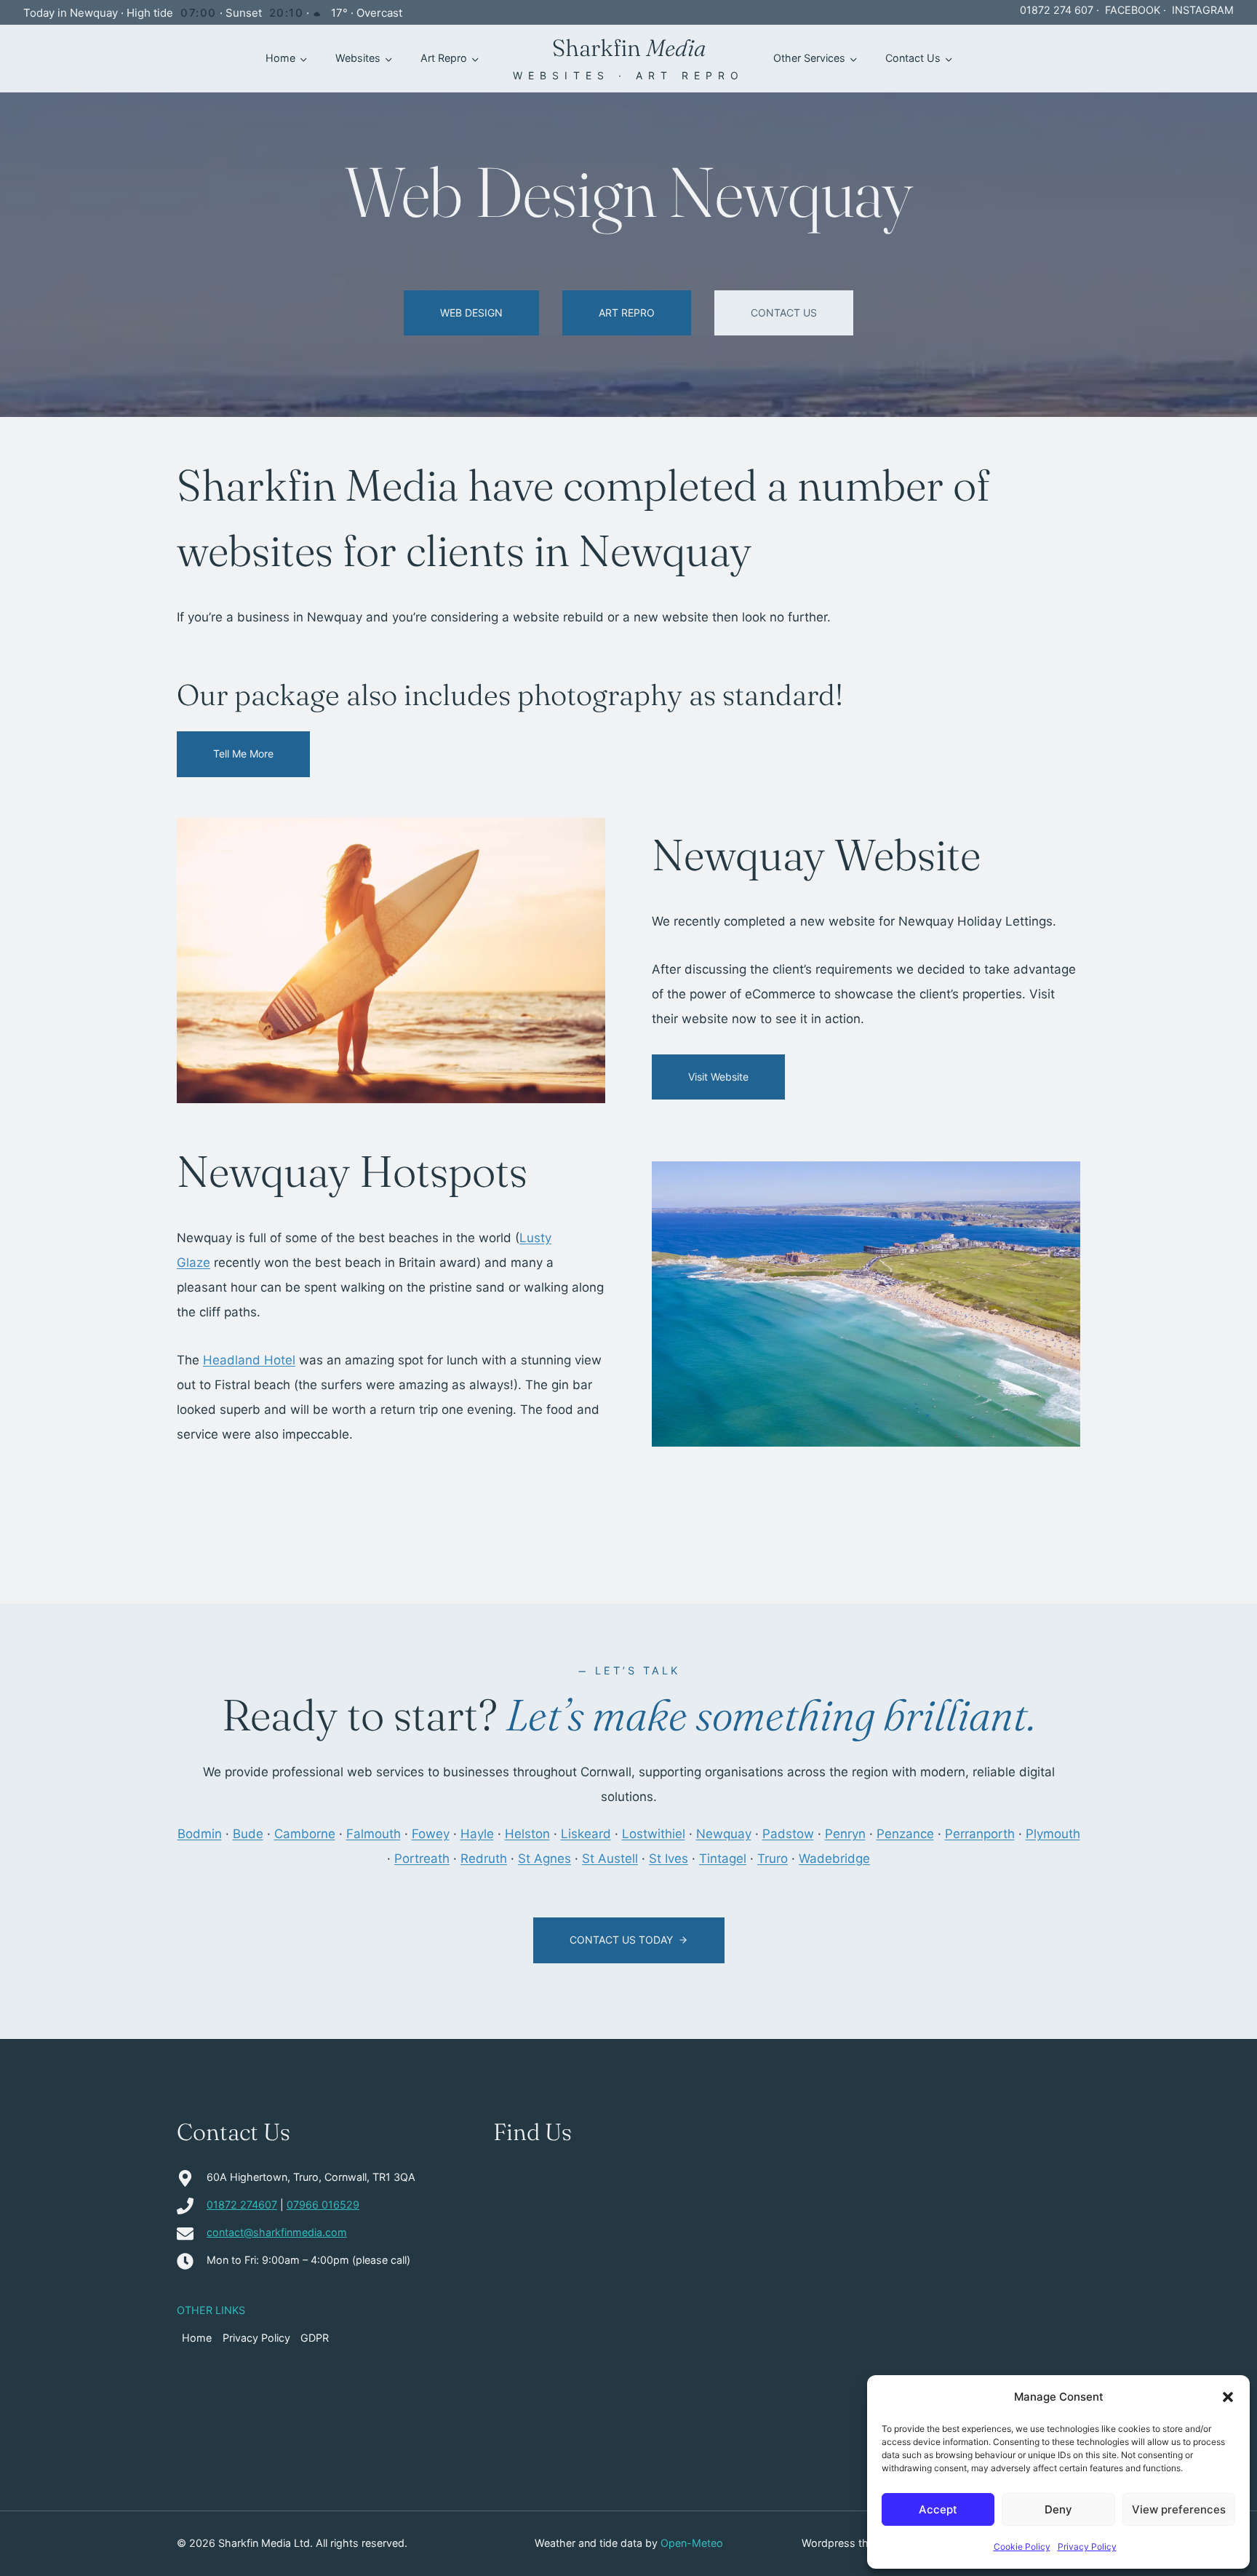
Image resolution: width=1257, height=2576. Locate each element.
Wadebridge (834, 1859)
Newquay (724, 1834)
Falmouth (374, 1834)
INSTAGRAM (1203, 10)
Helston (527, 1834)
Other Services (809, 58)
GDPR (315, 2338)
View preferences (1179, 2509)
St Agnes (544, 1859)
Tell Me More (243, 754)
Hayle (477, 1834)
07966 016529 (323, 2205)
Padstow (788, 1834)
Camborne (305, 1834)
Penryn (845, 1834)
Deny (1058, 2509)
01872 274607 (242, 2205)
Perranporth (980, 1834)
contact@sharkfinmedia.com (277, 2232)
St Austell (610, 1859)
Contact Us (913, 58)
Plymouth (1053, 1834)
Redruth (484, 1859)
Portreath (422, 1859)
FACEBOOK (1133, 10)
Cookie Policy (1022, 2547)
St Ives (669, 1859)
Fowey (431, 1834)
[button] (1228, 2397)
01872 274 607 (1057, 10)
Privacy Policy (1087, 2547)
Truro (773, 1859)
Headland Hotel (249, 1360)
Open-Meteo (692, 2543)
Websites (358, 58)
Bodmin (200, 1834)
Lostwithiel (654, 1834)
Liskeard (586, 1834)
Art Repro (444, 58)
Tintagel (723, 1859)
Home (280, 58)
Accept (938, 2509)
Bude (248, 1834)
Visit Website (718, 1077)
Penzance (905, 1834)
